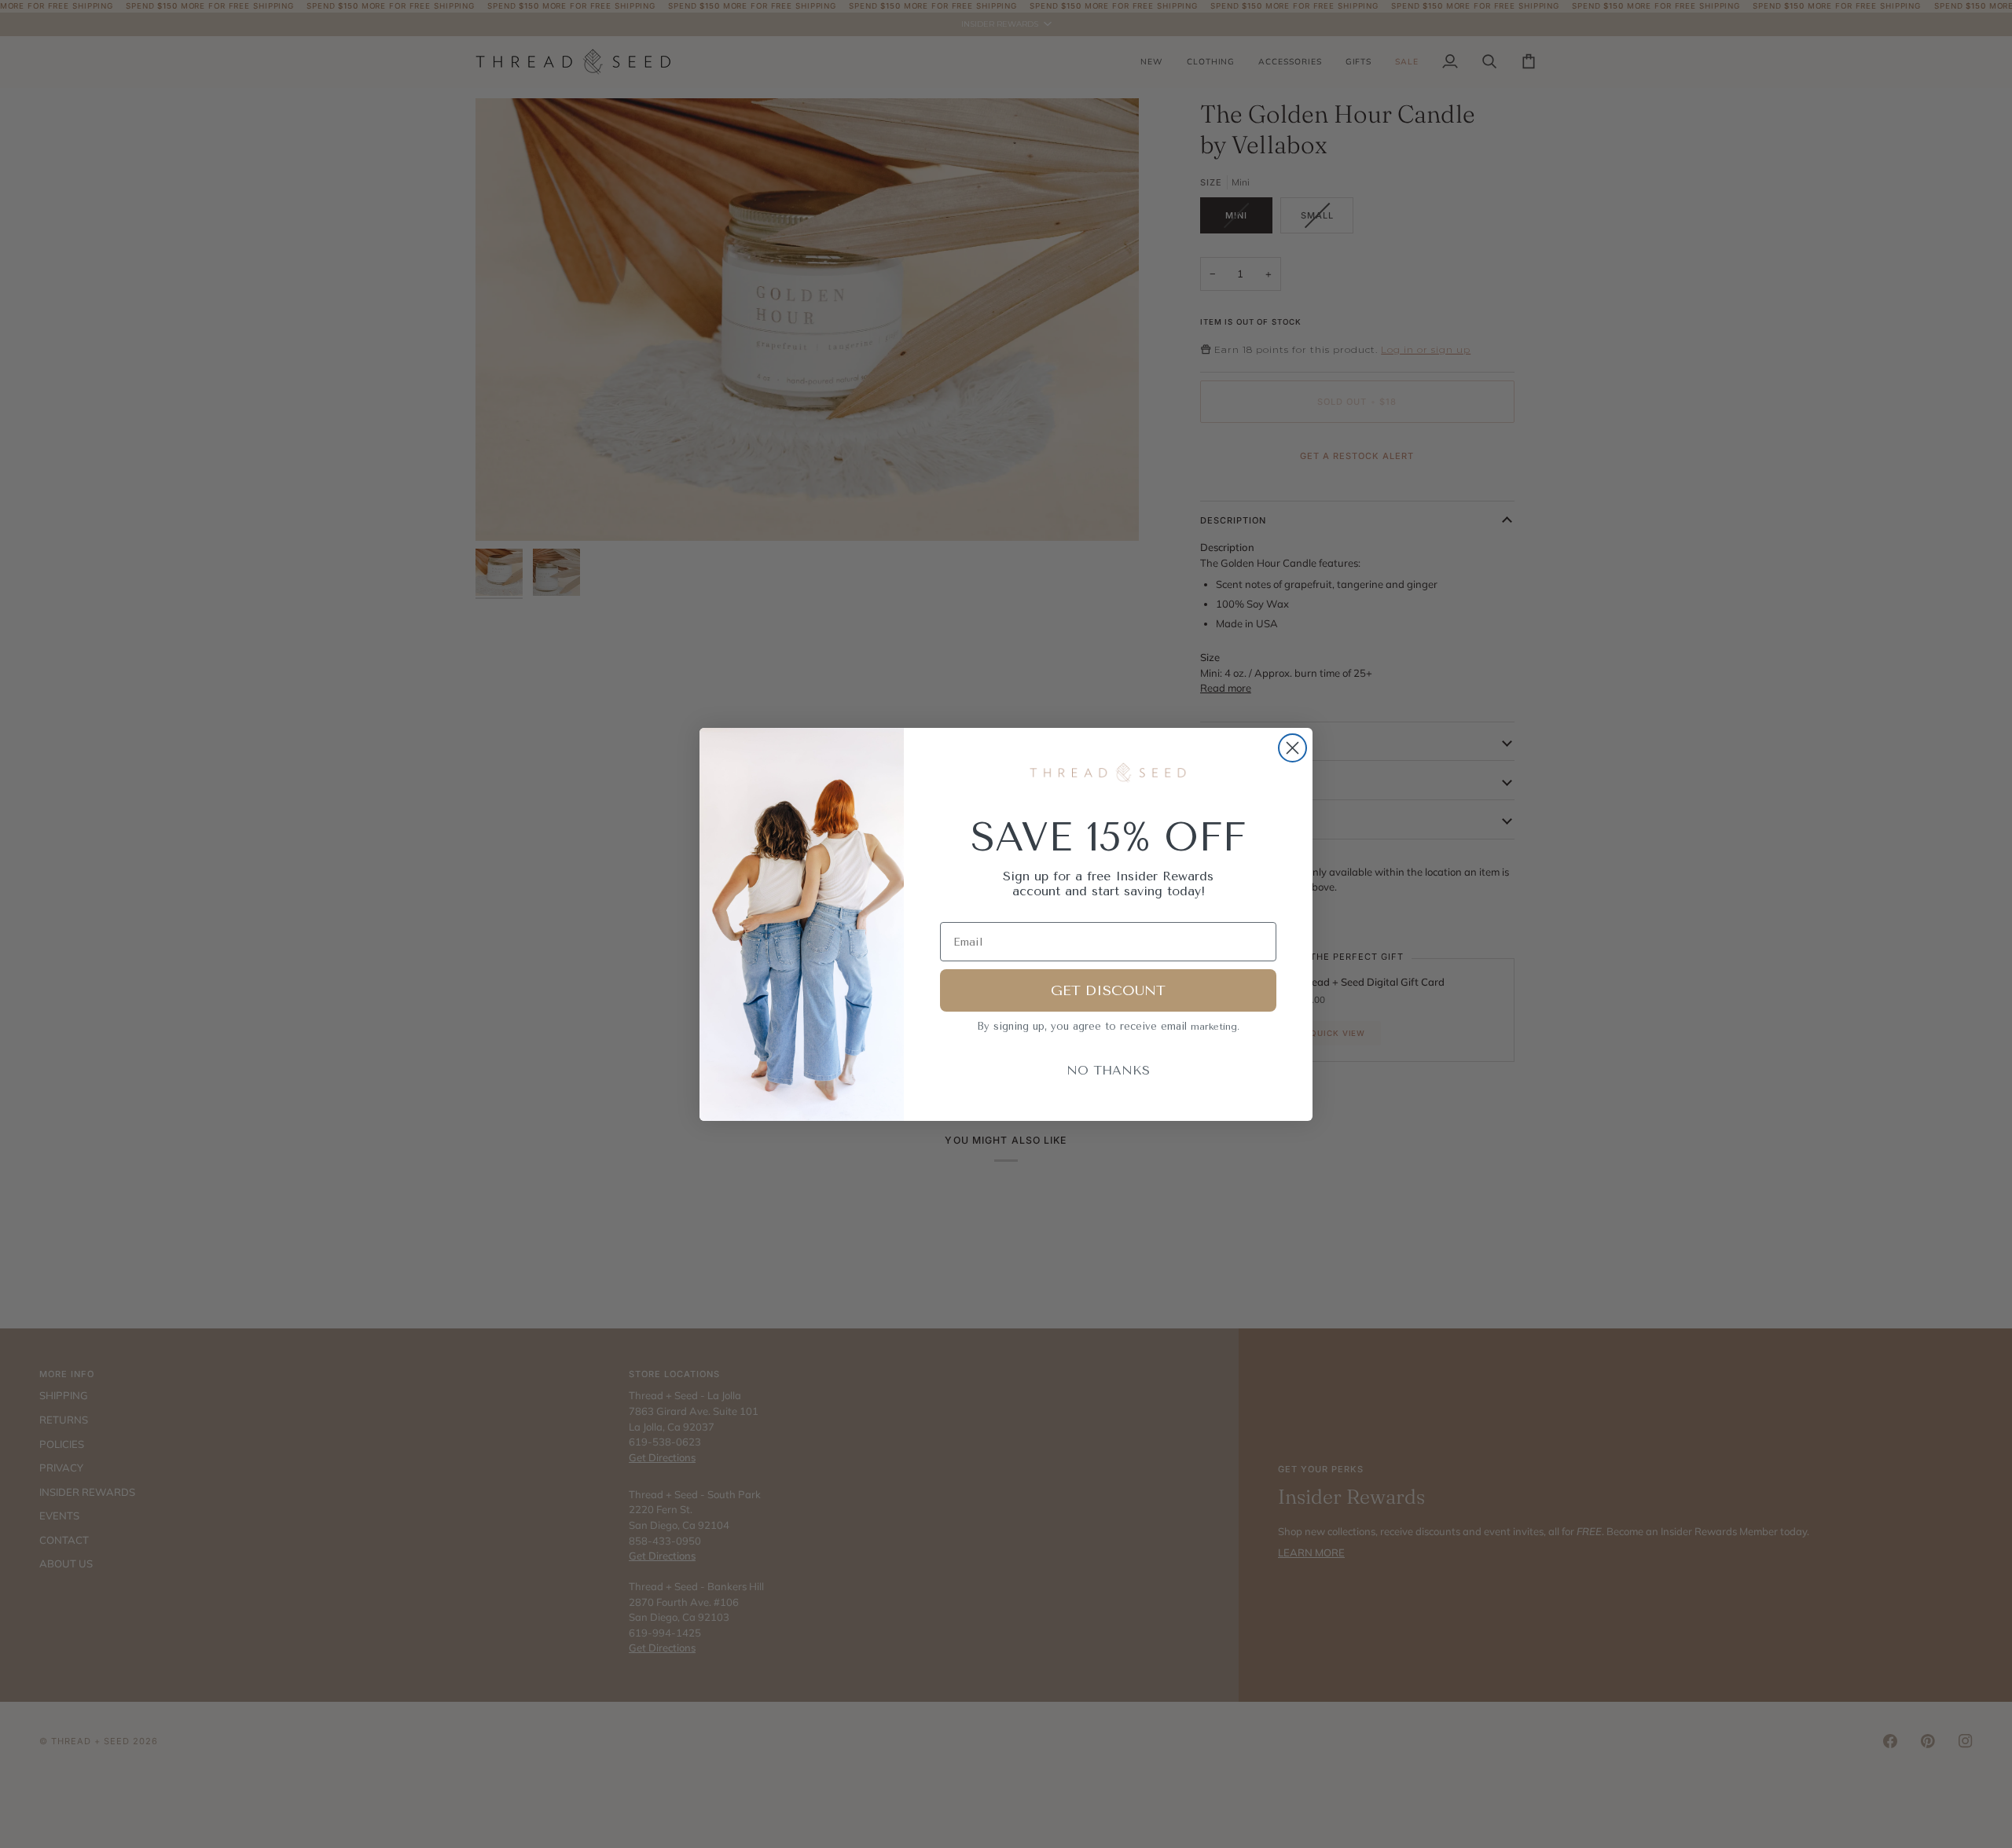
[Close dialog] (1292, 748)
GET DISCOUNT (1108, 990)
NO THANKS (1108, 1070)
